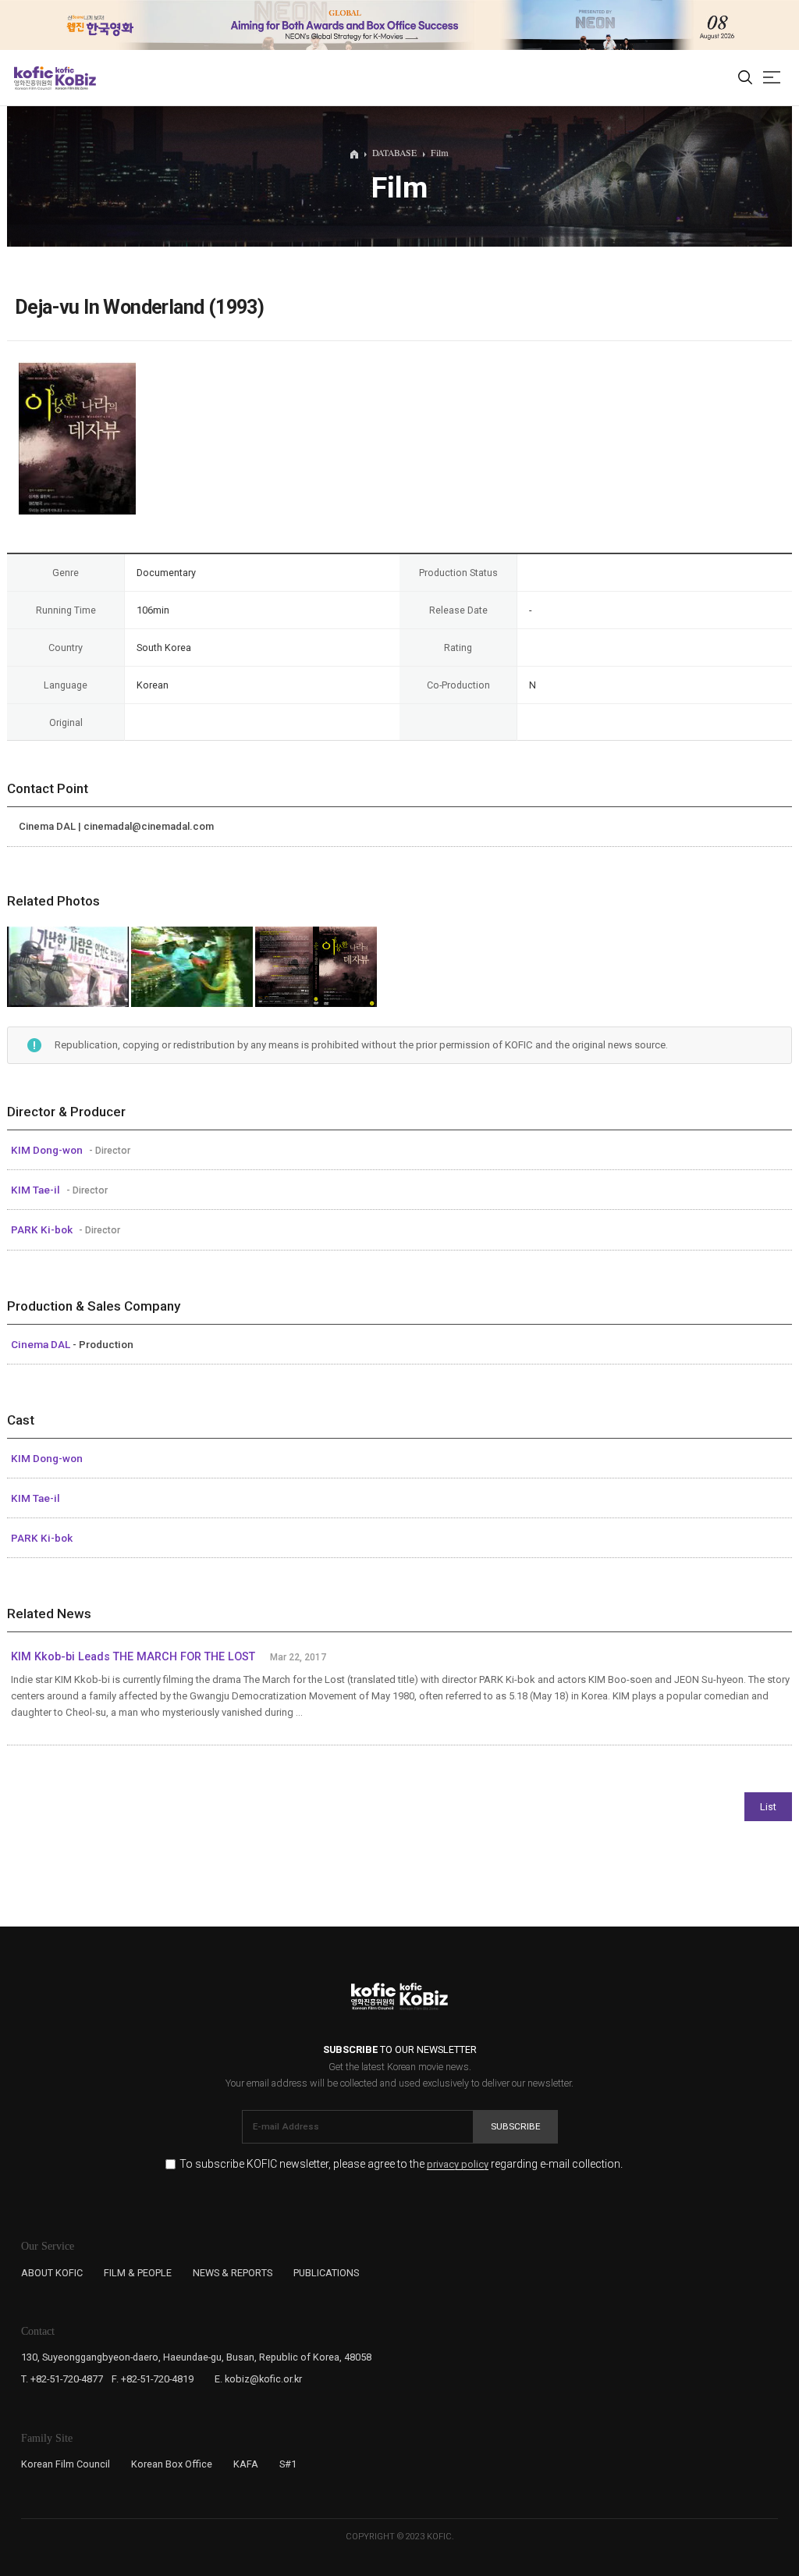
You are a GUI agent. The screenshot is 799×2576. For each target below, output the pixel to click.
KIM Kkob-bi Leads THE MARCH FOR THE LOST (133, 1657)
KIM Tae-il (37, 1190)
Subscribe (516, 2126)
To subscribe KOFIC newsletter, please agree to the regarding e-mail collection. (401, 2164)
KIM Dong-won (48, 1150)
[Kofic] (34, 78)
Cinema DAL (42, 1344)
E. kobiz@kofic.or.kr (258, 2379)
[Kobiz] (75, 78)
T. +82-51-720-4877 (62, 2379)
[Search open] (745, 78)
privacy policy (458, 2165)
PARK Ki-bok (43, 1229)
